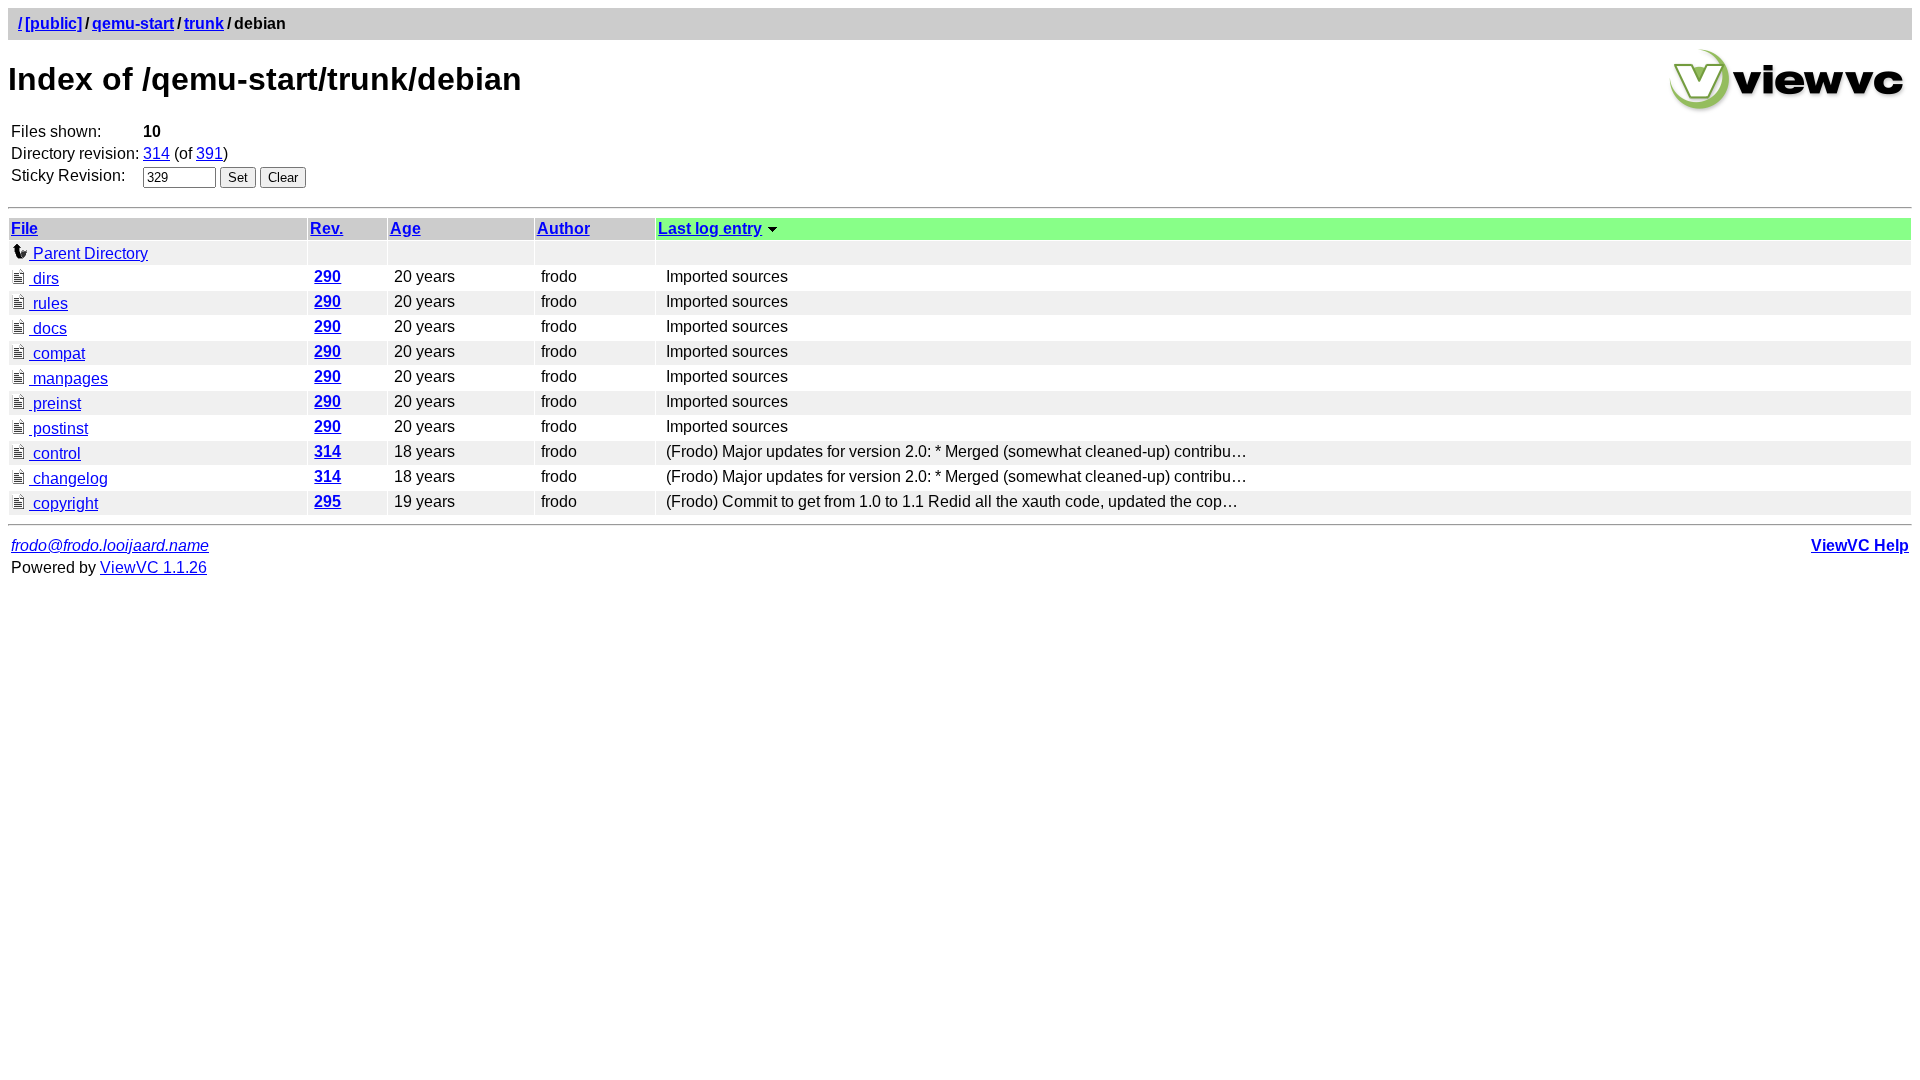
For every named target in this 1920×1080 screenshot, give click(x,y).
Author (563, 228)
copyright (63, 503)
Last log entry (710, 228)
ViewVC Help (1860, 545)
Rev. (326, 228)
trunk (204, 23)
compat (57, 353)
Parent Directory (88, 253)
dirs (44, 278)
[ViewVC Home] (1787, 109)
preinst (55, 403)
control (55, 453)
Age (405, 228)
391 (209, 153)
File (24, 228)
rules (48, 303)
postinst (58, 428)
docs (48, 328)
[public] (53, 23)
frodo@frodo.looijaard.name (110, 545)
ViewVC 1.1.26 (153, 567)
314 (156, 153)
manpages (68, 378)
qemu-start (133, 23)
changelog (68, 478)
